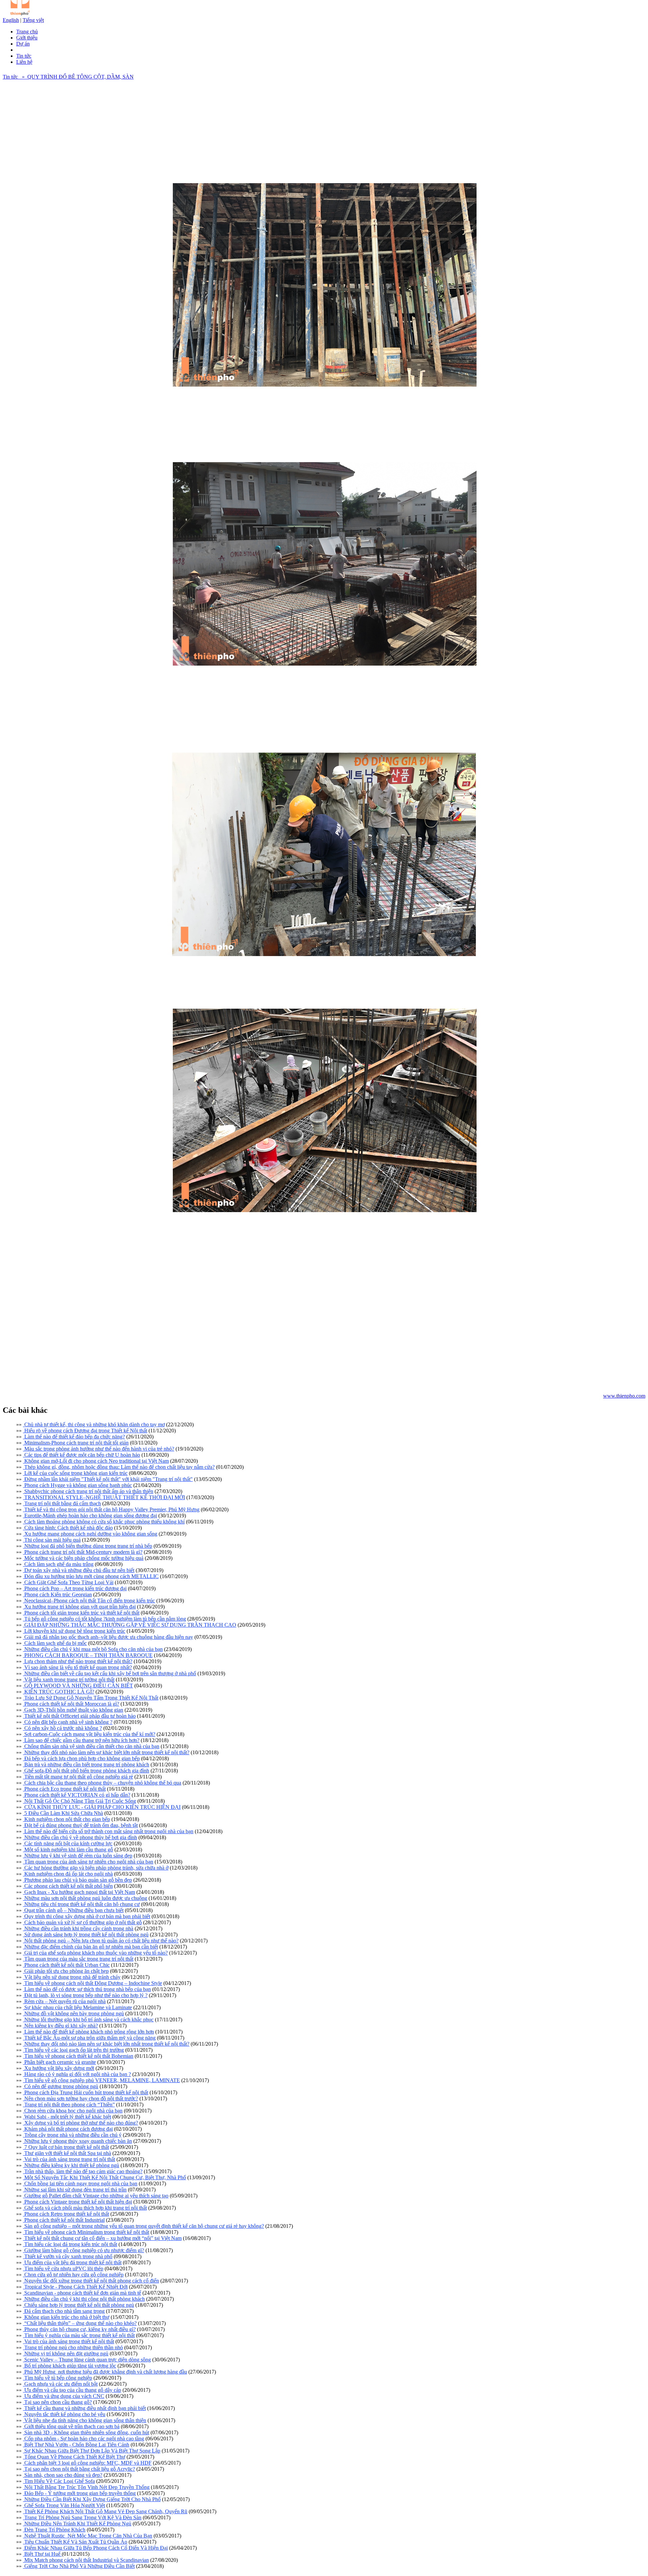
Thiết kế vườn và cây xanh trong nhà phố (68, 2256)
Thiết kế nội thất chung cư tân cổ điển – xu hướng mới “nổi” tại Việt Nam (102, 2238)
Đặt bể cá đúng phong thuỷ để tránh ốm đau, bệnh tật (80, 1825)
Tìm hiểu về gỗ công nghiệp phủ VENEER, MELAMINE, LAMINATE (101, 2080)
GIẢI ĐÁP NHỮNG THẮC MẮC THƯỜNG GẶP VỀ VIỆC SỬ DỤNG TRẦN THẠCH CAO (130, 1625)
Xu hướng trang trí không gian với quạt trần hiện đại (79, 1607)
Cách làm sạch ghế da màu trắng (58, 1564)
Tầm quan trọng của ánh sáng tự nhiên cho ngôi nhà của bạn (88, 1862)
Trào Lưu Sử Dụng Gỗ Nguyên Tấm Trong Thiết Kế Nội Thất (91, 1698)
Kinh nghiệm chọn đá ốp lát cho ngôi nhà (68, 1874)
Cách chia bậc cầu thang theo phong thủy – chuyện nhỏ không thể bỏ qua (102, 1783)
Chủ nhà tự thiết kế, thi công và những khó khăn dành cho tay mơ (94, 1424)
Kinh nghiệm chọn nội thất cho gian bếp (66, 1819)
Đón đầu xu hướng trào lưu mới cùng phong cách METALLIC (91, 1576)
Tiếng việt (33, 20)
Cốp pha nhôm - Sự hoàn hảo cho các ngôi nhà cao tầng (84, 2439)
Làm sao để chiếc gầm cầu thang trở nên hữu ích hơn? (81, 1740)
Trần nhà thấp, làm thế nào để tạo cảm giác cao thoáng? (83, 2171)
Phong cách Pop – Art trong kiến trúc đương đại (75, 1588)
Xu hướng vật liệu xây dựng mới (59, 2068)
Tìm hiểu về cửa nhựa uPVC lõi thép (63, 2269)
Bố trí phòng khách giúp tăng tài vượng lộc (70, 2366)
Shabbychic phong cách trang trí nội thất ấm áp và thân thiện (88, 1491)
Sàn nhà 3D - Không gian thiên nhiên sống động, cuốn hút (86, 2432)
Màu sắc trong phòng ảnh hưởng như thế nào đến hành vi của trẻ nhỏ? (99, 1449)
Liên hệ (24, 62)
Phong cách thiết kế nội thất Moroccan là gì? (71, 1704)
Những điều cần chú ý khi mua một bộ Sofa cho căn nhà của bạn (93, 1649)
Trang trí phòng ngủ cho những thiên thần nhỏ (73, 2347)
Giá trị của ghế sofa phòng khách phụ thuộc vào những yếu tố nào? (95, 1953)
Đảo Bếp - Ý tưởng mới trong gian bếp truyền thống (79, 2493)
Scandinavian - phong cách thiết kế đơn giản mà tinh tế (82, 2293)
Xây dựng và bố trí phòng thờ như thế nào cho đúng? (80, 2123)
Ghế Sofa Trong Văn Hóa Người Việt (64, 2505)
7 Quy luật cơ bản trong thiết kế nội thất (66, 2147)
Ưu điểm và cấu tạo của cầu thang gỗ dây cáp (72, 2390)
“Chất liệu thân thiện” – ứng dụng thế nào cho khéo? (80, 2323)
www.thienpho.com (624, 1396)
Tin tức (24, 56)
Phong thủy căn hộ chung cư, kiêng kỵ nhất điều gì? (79, 2329)
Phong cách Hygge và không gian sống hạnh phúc (77, 1485)
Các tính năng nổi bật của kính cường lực (68, 1843)
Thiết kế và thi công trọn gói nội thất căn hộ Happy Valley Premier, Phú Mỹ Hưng (111, 1509)
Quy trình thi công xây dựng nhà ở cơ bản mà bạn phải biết (87, 1916)
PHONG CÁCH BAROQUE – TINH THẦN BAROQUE (88, 1655)
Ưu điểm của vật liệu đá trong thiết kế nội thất (72, 2262)
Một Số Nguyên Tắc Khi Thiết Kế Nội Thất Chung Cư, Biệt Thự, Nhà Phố (104, 2177)
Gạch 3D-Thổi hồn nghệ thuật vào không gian (73, 1710)
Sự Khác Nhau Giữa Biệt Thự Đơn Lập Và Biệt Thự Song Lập (92, 2451)
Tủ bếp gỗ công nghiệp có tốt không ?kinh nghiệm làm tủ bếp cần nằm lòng (104, 1619)
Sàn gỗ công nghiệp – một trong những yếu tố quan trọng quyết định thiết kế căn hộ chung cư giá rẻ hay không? (143, 2226)
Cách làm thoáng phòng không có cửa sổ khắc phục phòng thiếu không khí (104, 1522)
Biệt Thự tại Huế (42, 2554)
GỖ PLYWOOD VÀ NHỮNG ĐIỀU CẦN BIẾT (78, 1686)
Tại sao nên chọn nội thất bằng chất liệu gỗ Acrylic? (79, 2469)
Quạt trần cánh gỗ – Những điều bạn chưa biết (73, 1910)
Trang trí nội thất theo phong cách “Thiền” (69, 2105)
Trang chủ (27, 32)
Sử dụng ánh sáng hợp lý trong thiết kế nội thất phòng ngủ (86, 1935)
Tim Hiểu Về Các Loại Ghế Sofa (59, 2481)
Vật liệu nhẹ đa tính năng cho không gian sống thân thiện (85, 2420)
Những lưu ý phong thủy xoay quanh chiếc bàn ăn (77, 2141)
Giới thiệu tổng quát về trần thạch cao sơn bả (71, 2426)
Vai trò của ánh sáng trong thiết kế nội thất (69, 2341)
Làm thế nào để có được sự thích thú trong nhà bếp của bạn (87, 1989)
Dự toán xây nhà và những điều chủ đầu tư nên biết (79, 1570)
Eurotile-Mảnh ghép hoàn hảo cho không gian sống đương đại (90, 1516)
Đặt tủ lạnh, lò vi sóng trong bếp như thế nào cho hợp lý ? (85, 1995)
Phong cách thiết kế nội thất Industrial (64, 2220)
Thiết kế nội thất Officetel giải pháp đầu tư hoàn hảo (79, 1716)
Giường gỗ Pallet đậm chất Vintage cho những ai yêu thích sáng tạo (96, 2196)
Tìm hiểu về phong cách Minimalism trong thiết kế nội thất (86, 2232)
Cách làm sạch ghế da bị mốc (55, 1643)
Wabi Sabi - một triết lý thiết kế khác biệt (67, 2117)
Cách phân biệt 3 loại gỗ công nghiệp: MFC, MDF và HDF (87, 2463)
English (11, 20)
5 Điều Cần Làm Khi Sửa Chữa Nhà (63, 1813)
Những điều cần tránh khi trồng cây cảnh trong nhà (78, 1928)
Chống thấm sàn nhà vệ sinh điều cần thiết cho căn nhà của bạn (91, 1746)
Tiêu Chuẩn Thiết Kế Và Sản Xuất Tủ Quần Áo (75, 2542)
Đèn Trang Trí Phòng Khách (54, 2530)
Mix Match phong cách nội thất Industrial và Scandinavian (86, 2560)
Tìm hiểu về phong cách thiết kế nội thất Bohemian (78, 2056)
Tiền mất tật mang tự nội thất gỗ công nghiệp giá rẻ (78, 1777)
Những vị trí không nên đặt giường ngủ (66, 2354)
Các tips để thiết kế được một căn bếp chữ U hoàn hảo (82, 1455)
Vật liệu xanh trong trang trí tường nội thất (69, 1679)
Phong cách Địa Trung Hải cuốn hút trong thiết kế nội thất (86, 2092)
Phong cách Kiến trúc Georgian (57, 1594)
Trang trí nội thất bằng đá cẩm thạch (62, 1503)
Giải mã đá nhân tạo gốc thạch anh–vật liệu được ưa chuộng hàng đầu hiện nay (108, 1637)
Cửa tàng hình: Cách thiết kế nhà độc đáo (68, 1528)
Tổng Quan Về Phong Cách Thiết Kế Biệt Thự (74, 2457)
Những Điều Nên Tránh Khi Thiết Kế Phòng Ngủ (77, 2524)
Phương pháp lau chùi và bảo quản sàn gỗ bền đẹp (77, 1880)
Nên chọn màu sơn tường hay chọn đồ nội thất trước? (80, 2098)
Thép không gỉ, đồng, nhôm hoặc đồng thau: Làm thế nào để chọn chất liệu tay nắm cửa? (119, 1467)
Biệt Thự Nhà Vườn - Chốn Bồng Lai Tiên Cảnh (76, 2445)
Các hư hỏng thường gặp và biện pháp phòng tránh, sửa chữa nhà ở (96, 1868)
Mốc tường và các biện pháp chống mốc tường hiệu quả (83, 1558)
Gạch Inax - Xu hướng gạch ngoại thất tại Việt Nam (79, 1892)
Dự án (23, 44)
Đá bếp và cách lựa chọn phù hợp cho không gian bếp (81, 1758)
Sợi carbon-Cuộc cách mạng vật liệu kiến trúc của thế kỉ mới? (89, 1734)
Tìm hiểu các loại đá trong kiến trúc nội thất (70, 2244)
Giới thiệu (27, 38)
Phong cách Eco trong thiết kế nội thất (64, 1789)
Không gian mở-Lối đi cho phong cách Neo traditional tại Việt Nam (96, 1461)
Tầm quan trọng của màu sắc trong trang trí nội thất (78, 1959)
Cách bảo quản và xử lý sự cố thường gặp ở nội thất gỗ (82, 1922)
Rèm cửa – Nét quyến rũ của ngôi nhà (64, 2001)
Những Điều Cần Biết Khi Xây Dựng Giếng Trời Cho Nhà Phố (92, 2499)
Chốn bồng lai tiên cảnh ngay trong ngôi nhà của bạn (80, 2183)
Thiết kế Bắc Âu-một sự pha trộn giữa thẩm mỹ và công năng (89, 2038)
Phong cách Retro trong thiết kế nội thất (66, 2214)
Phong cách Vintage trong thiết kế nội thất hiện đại (77, 2202)
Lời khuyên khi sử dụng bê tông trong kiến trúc (74, 1631)
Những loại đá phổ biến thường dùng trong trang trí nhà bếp (88, 1546)
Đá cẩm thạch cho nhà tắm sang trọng (64, 2311)
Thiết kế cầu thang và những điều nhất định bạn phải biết (84, 2408)
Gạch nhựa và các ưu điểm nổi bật (60, 2384)
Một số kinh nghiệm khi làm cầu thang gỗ (68, 1850)
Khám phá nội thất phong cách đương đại (68, 2129)
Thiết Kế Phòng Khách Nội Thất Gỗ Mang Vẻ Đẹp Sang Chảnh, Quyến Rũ (105, 2511)
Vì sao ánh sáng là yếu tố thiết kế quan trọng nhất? (77, 1667)
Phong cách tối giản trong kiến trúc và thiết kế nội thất (81, 1613)
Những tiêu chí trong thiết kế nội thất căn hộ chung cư (81, 1904)
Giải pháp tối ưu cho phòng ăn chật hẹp (66, 1971)
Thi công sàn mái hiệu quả (52, 1540)
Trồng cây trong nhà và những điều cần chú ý (72, 2135)
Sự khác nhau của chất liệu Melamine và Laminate (77, 2007)
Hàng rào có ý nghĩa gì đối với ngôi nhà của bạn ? (77, 2074)
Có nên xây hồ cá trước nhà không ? (62, 1728)
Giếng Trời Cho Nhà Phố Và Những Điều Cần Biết (79, 2566)
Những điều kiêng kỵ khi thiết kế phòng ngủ (71, 2165)
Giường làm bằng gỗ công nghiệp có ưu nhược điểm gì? (84, 2250)
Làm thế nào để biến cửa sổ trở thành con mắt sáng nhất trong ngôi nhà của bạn (108, 1831)
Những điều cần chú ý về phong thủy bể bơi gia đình (80, 1837)
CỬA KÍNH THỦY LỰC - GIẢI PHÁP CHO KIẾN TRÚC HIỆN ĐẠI (102, 1807)
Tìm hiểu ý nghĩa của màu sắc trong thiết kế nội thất (79, 2335)
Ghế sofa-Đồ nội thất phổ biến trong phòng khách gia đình (86, 1771)
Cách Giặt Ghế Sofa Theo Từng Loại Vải (68, 1582)
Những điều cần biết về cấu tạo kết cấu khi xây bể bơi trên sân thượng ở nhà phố (110, 1673)
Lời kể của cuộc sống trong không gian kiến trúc (75, 1473)
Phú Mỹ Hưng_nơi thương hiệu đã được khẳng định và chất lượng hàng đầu (105, 2372)
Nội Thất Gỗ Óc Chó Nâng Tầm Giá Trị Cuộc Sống (79, 1801)
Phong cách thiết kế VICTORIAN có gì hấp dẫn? (77, 1795)
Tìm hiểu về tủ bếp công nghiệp (58, 2378)
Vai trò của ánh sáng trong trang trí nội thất (69, 2159)
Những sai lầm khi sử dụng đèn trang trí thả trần (75, 2190)
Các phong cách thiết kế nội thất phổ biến (68, 1886)
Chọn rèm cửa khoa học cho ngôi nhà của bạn (73, 2111)
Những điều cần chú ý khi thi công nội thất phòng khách (84, 2299)
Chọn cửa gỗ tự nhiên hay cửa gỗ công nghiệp (73, 2275)
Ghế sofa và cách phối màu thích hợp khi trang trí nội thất (85, 2208)
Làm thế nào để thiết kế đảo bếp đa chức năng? (74, 1437)
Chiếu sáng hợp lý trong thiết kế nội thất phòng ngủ (78, 2305)
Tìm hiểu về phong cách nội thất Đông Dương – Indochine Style (92, 1983)
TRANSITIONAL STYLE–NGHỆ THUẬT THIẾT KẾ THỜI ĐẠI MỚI (104, 1497)
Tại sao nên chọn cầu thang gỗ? (57, 2402)
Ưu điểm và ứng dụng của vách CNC (64, 2396)
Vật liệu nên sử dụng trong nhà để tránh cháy (72, 1977)
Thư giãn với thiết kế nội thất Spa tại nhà (67, 2153)
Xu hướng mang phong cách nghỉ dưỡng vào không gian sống (90, 1534)
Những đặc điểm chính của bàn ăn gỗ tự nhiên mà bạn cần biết (90, 1947)
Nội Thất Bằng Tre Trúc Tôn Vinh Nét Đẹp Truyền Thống (86, 2487)
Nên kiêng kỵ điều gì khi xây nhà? (60, 2026)
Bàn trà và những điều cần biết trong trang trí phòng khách (86, 1765)
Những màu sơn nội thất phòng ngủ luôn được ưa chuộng (85, 1898)
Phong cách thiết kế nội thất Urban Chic (66, 1965)
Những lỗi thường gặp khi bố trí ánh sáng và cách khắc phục (88, 2020)
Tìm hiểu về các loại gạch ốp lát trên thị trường (73, 2050)
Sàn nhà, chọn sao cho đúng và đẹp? (63, 2475)
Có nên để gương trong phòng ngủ (61, 2086)
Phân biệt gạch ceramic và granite (59, 2062)
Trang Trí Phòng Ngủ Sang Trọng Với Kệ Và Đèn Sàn (82, 2517)
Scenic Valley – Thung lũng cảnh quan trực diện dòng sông (87, 2360)
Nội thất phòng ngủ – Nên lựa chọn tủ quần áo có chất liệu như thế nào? (101, 1941)
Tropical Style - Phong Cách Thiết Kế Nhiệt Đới (75, 2287)
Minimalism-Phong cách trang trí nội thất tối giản (76, 1443)
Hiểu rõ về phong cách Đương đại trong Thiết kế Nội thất (85, 1431)
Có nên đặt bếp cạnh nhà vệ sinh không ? (68, 1722)
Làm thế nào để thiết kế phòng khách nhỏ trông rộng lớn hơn (88, 2032)
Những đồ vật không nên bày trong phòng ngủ (73, 2013)
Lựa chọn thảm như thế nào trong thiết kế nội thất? (78, 1661)
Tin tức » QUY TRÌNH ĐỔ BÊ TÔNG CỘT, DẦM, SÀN (68, 77)
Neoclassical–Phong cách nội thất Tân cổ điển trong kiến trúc (89, 1601)
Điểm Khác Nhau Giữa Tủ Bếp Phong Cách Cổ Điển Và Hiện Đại (95, 2548)
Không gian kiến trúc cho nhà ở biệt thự (66, 2317)
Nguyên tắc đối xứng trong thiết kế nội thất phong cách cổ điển (91, 2281)
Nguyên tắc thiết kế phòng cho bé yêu (64, 2414)
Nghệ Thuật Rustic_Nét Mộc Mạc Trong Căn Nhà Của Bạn (88, 2536)
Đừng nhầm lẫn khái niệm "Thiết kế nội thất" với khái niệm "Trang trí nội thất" (108, 1479)
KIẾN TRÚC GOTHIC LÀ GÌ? (59, 1692)
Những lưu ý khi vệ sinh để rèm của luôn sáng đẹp (78, 1856)
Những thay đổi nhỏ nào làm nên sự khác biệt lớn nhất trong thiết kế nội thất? (106, 1752)
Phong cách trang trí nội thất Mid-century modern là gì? (83, 1552)
